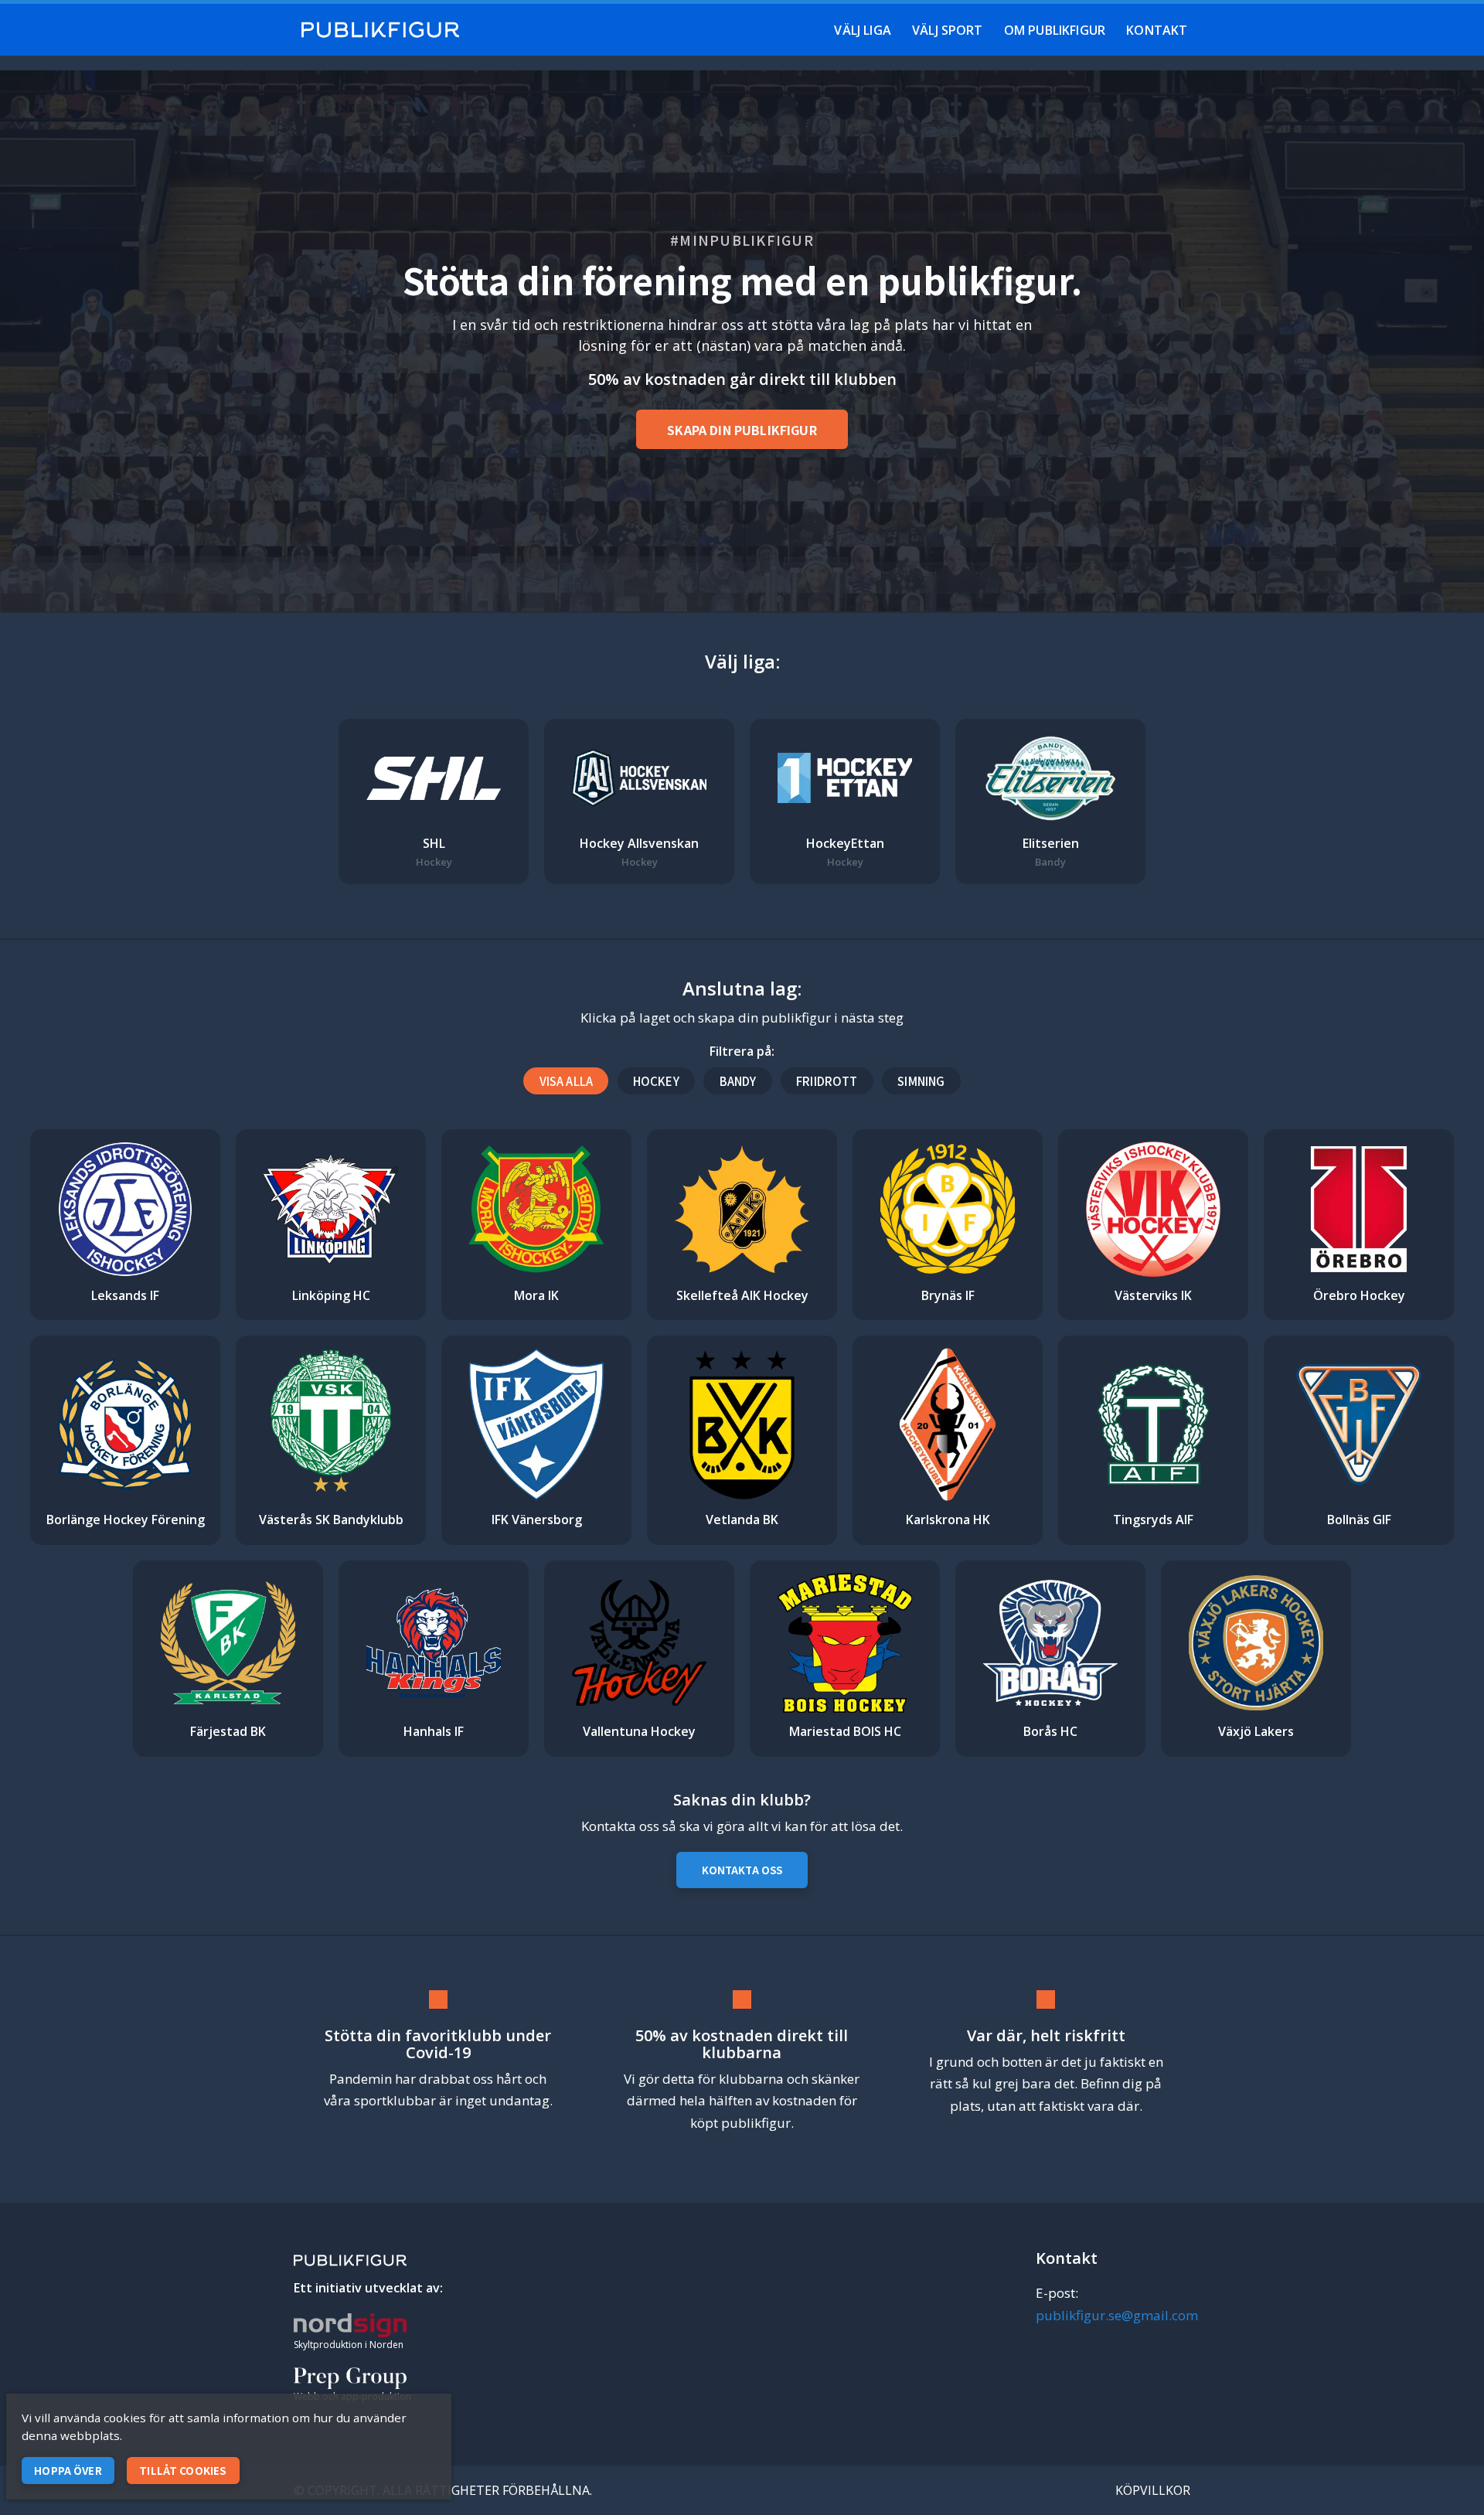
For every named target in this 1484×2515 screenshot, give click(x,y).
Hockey (656, 1081)
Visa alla (566, 1081)
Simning (921, 1081)
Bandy (738, 1081)
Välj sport (948, 30)
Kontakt (1157, 30)
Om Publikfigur (1055, 30)
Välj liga (862, 30)
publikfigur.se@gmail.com (1117, 2315)
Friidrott (827, 1081)
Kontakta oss (742, 1870)
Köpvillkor (1153, 2490)
